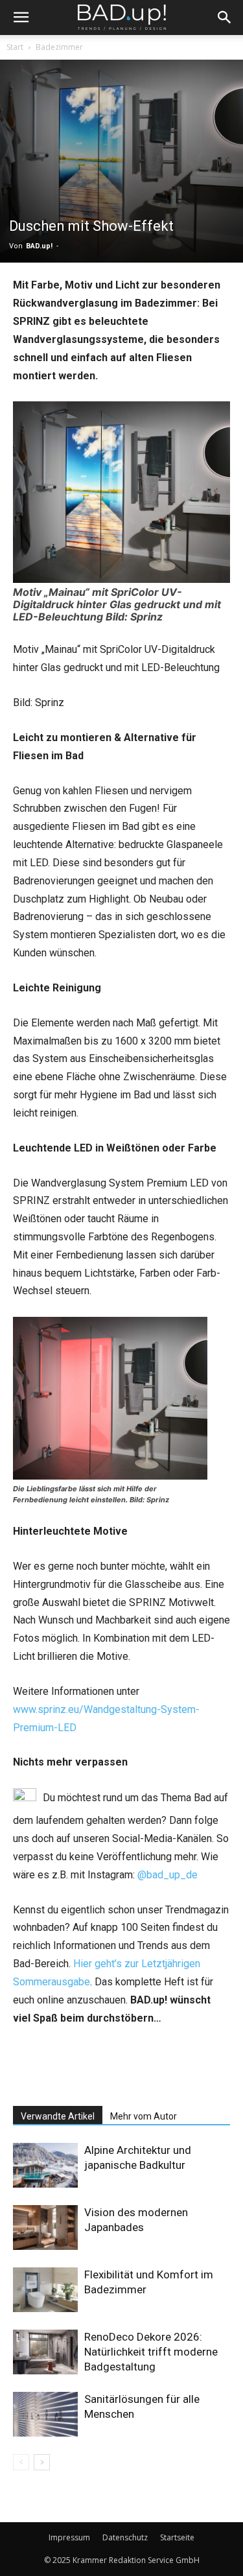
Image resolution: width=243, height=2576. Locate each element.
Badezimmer (59, 47)
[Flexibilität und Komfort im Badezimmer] (45, 2290)
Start (15, 47)
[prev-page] (21, 2462)
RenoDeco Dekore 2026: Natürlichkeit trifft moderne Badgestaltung (151, 2352)
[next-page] (42, 2462)
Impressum (69, 2537)
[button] (21, 18)
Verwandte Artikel (58, 2116)
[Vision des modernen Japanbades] (45, 2227)
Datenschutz (125, 2537)
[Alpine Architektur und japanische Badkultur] (45, 2165)
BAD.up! (39, 246)
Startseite (177, 2537)
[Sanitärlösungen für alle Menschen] (45, 2414)
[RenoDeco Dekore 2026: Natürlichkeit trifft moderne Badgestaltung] (45, 2352)
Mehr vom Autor (144, 2116)
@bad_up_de (168, 1875)
